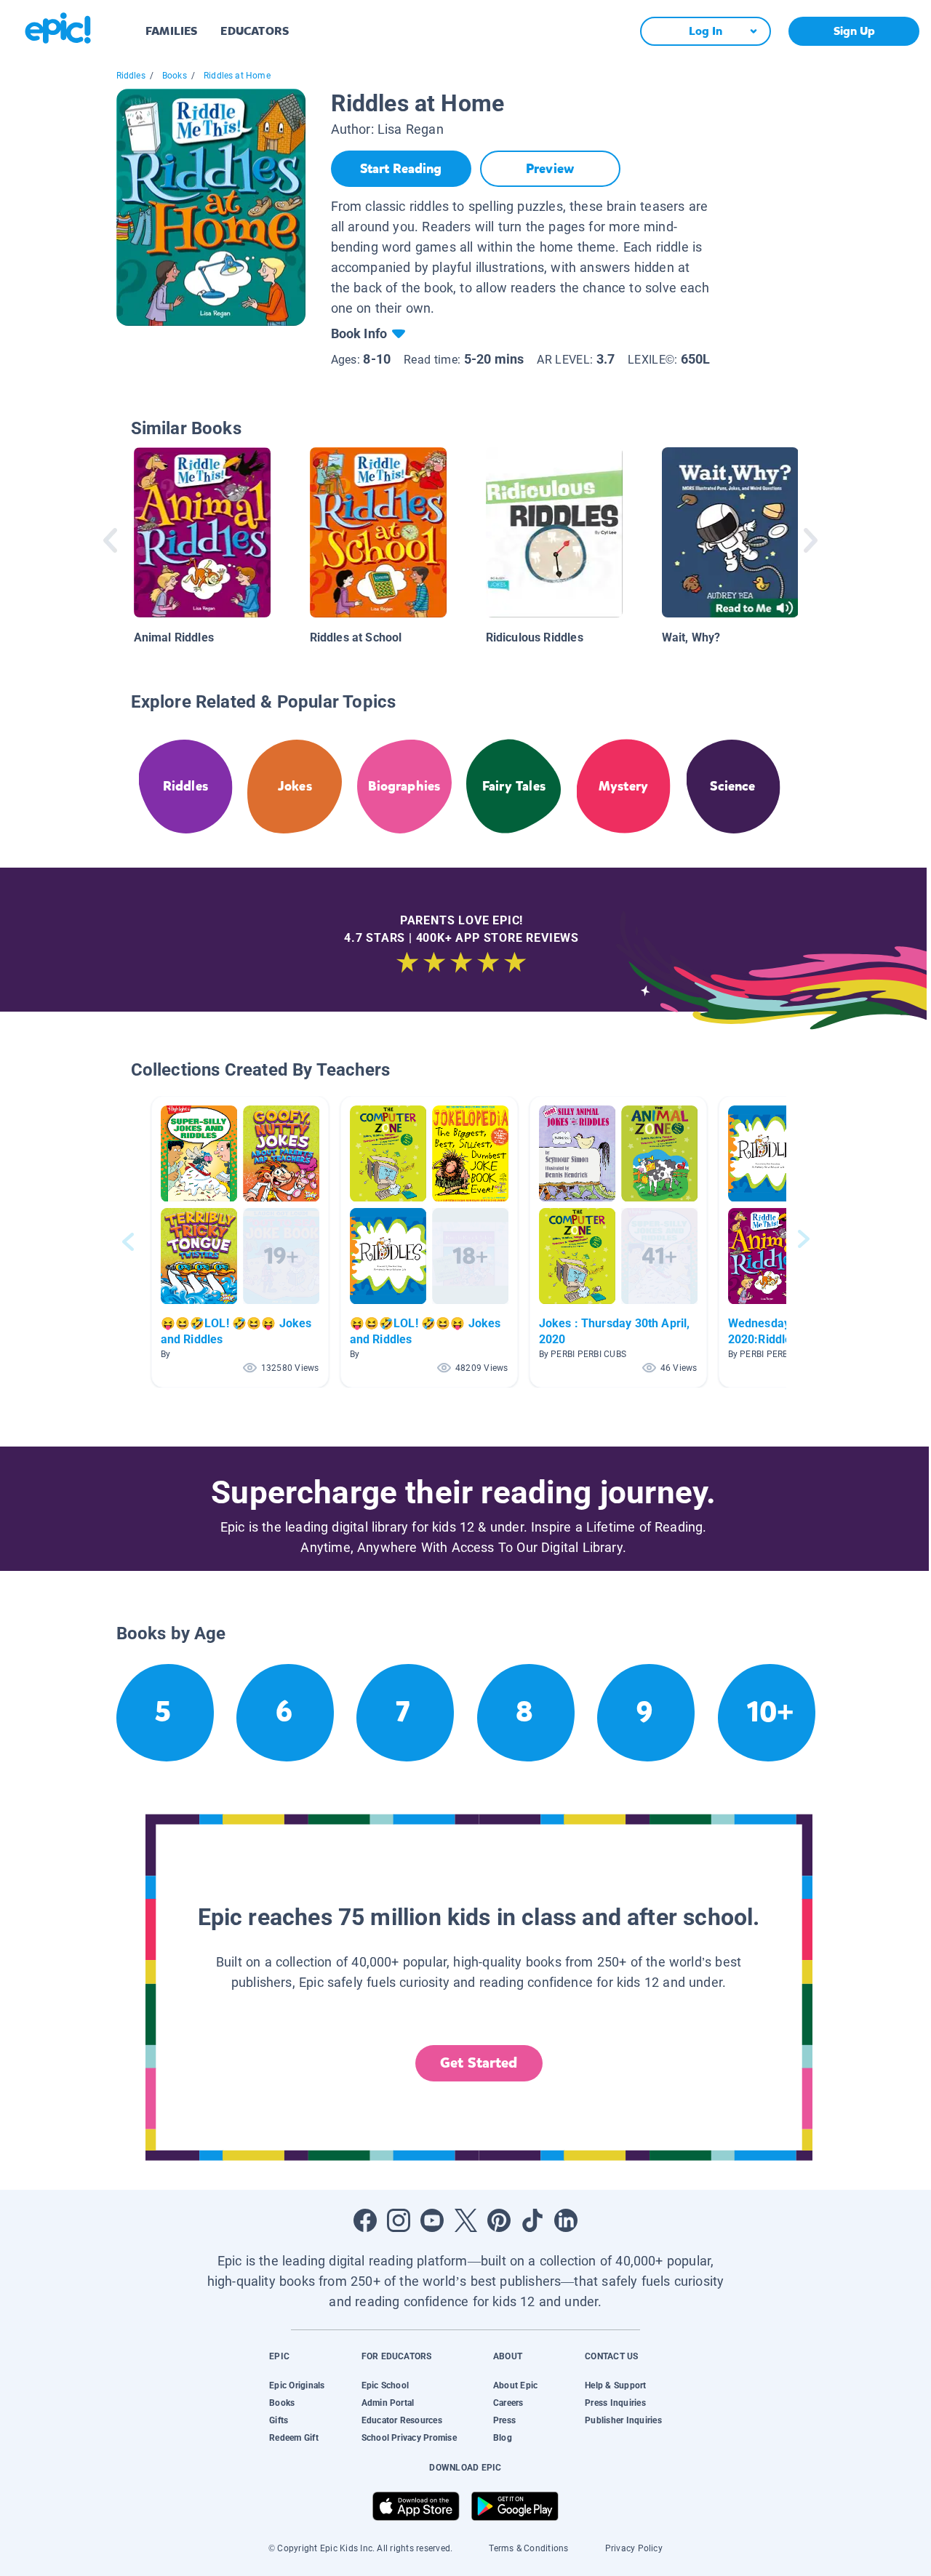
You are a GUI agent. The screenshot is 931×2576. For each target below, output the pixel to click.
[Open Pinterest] (499, 2220)
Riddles (131, 76)
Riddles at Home (237, 76)
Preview (550, 169)
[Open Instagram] (399, 2220)
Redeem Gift (294, 2438)
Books (175, 76)
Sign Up (854, 31)
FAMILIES (171, 31)
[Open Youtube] (432, 2220)
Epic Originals (297, 2385)
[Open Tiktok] (532, 2220)
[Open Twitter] (465, 2220)
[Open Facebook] (365, 2220)
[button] (240, 1242)
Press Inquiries (615, 2403)
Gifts (279, 2420)
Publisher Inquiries (623, 2420)
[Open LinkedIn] (566, 2220)
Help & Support (615, 2385)
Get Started (479, 2063)
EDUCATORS (255, 31)
